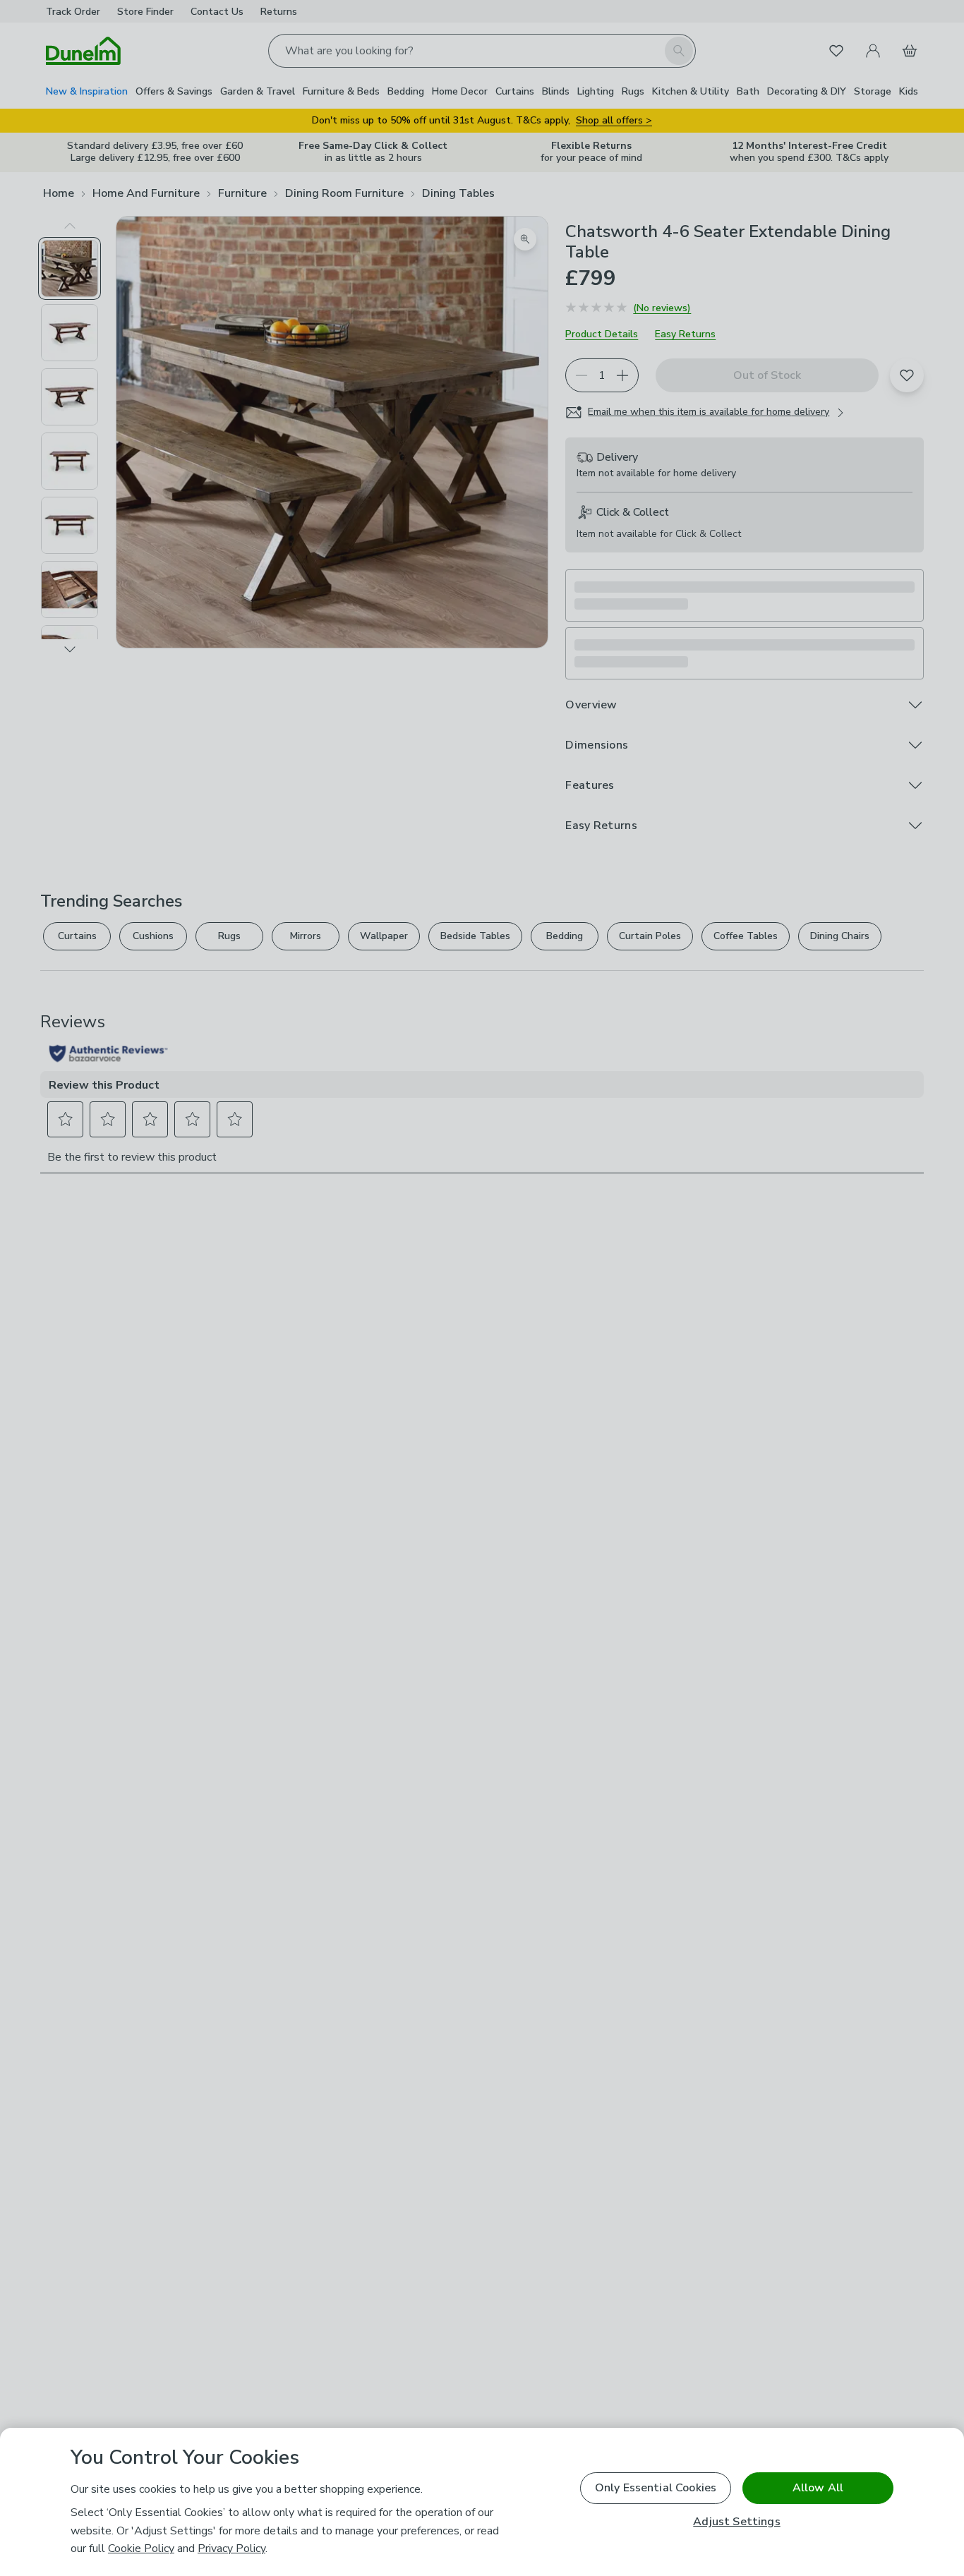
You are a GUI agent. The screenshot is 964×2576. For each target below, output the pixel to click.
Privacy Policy (231, 2548)
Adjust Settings (736, 2522)
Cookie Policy (141, 2548)
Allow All (818, 2488)
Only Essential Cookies (656, 2488)
